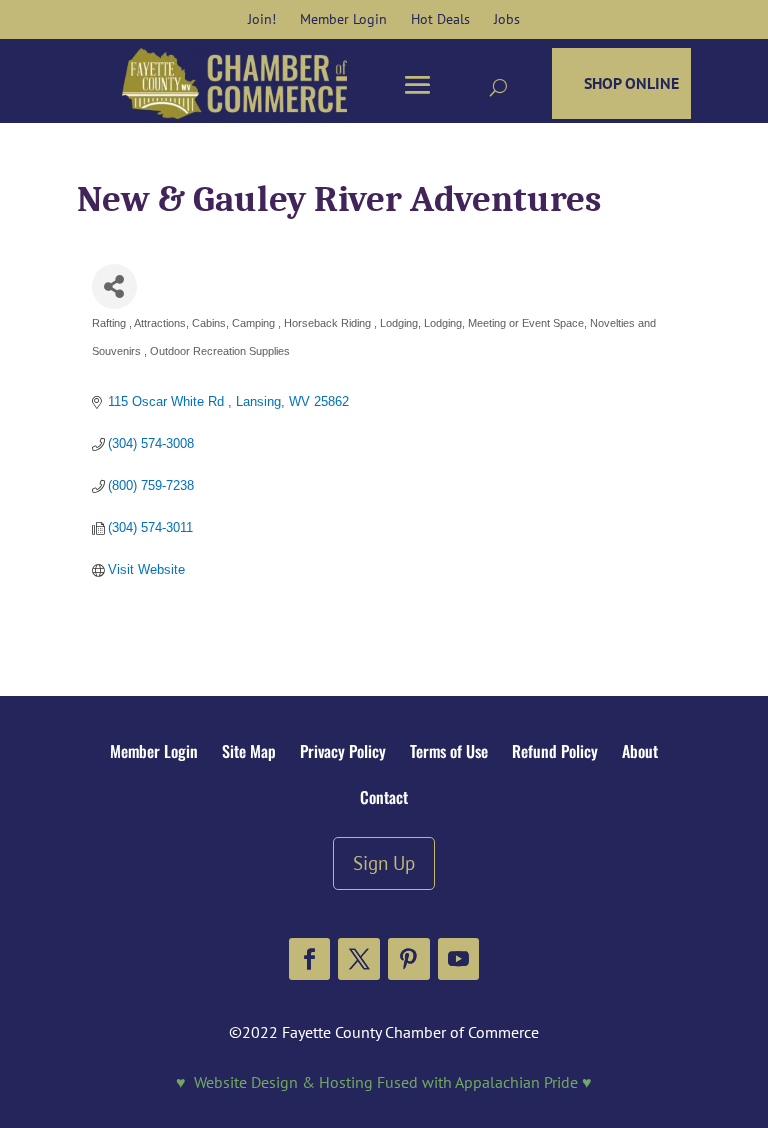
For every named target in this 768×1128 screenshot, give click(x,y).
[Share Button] (114, 286)
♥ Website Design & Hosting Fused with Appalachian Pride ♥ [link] (384, 1082)
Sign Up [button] (384, 862)
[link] (262, 19)
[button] (310, 959)
